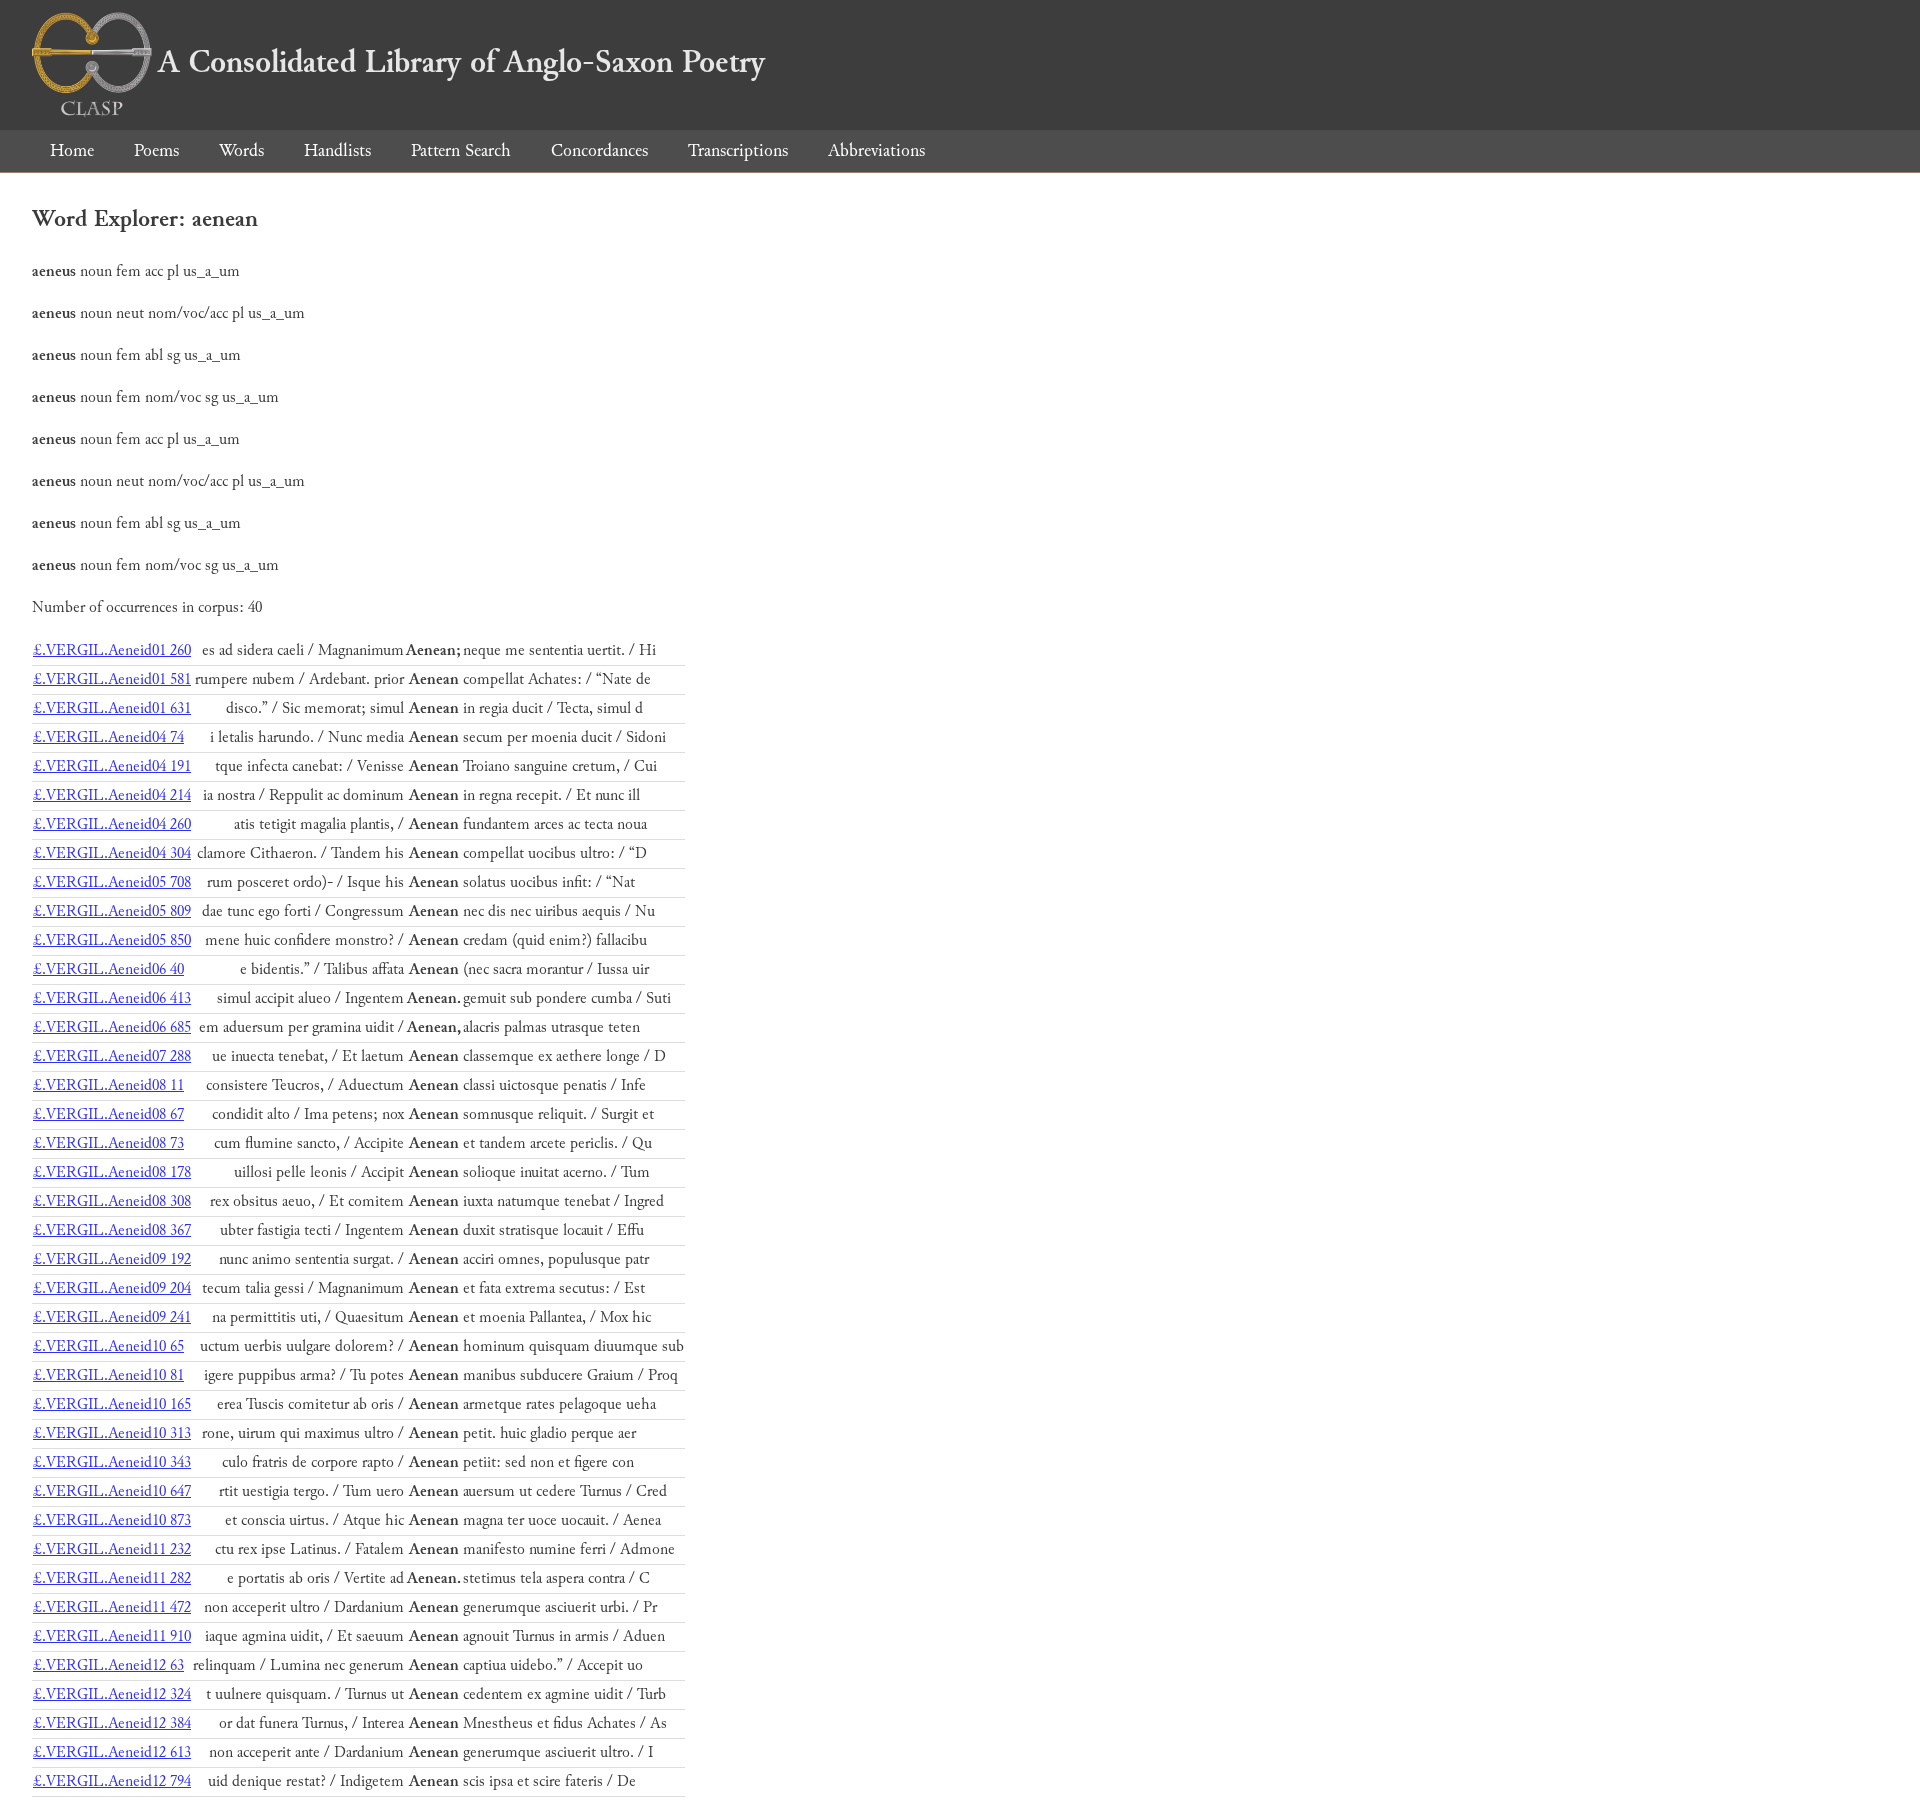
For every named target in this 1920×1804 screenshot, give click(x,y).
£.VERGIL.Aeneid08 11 (108, 1085)
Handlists (337, 150)
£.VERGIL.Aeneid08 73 (108, 1143)
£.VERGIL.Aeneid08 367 (112, 1230)
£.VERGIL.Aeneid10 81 (108, 1375)
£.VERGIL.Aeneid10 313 (112, 1433)
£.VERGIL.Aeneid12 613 (112, 1752)
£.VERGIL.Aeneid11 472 (112, 1607)
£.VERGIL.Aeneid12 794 (112, 1781)
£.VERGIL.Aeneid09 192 (112, 1259)
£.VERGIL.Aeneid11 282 (112, 1578)
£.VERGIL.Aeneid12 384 (112, 1723)
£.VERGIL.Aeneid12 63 (108, 1665)
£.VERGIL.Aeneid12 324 (112, 1694)
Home (72, 150)
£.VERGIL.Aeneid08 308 (112, 1201)
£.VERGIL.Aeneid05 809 (112, 911)
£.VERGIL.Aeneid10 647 (112, 1491)
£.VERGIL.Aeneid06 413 (112, 998)
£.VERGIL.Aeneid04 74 (108, 737)
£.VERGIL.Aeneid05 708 (112, 882)
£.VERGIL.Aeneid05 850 (112, 940)
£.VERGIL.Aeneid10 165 (112, 1404)
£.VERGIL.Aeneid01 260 (112, 650)
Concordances (599, 150)
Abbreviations (876, 150)
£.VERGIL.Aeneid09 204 (112, 1288)
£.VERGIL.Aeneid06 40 (108, 969)
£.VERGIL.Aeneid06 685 (112, 1027)
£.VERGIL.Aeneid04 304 (112, 853)
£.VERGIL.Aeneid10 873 (112, 1520)
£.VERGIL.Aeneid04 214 (112, 795)
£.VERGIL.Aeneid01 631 (112, 708)
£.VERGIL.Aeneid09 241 (112, 1317)
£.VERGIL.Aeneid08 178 (112, 1172)
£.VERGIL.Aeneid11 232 (112, 1549)
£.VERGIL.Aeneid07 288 (112, 1056)
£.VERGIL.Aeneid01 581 (112, 679)
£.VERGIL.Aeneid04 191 (112, 766)
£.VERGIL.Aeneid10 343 (112, 1462)
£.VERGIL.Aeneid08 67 (108, 1114)
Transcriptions (738, 150)
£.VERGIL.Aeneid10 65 (108, 1346)
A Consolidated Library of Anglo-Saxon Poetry (461, 62)
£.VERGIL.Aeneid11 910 (112, 1636)
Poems (156, 150)
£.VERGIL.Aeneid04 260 (112, 824)
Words (241, 150)
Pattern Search (461, 150)
